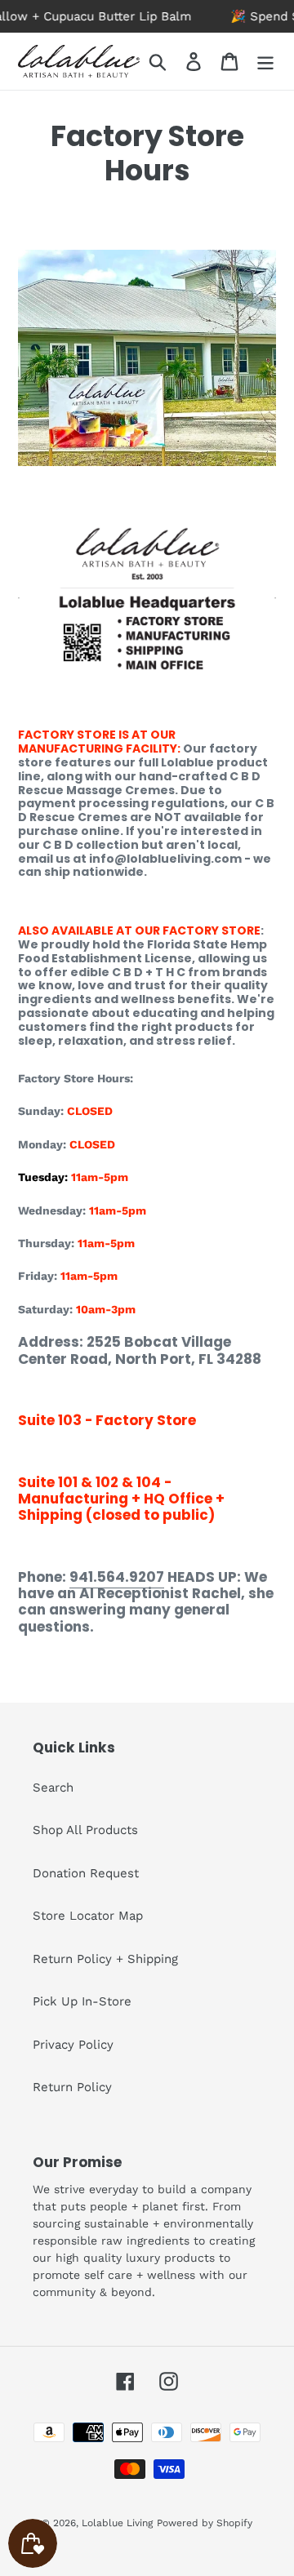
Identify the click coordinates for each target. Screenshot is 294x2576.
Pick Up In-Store (82, 2001)
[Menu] (265, 61)
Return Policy (72, 2087)
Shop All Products (85, 1830)
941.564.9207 (117, 1577)
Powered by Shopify (205, 2523)
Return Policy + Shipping (105, 1959)
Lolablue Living (117, 2523)
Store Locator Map (88, 1916)
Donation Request (86, 1873)
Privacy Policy (73, 2045)
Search (53, 1788)
